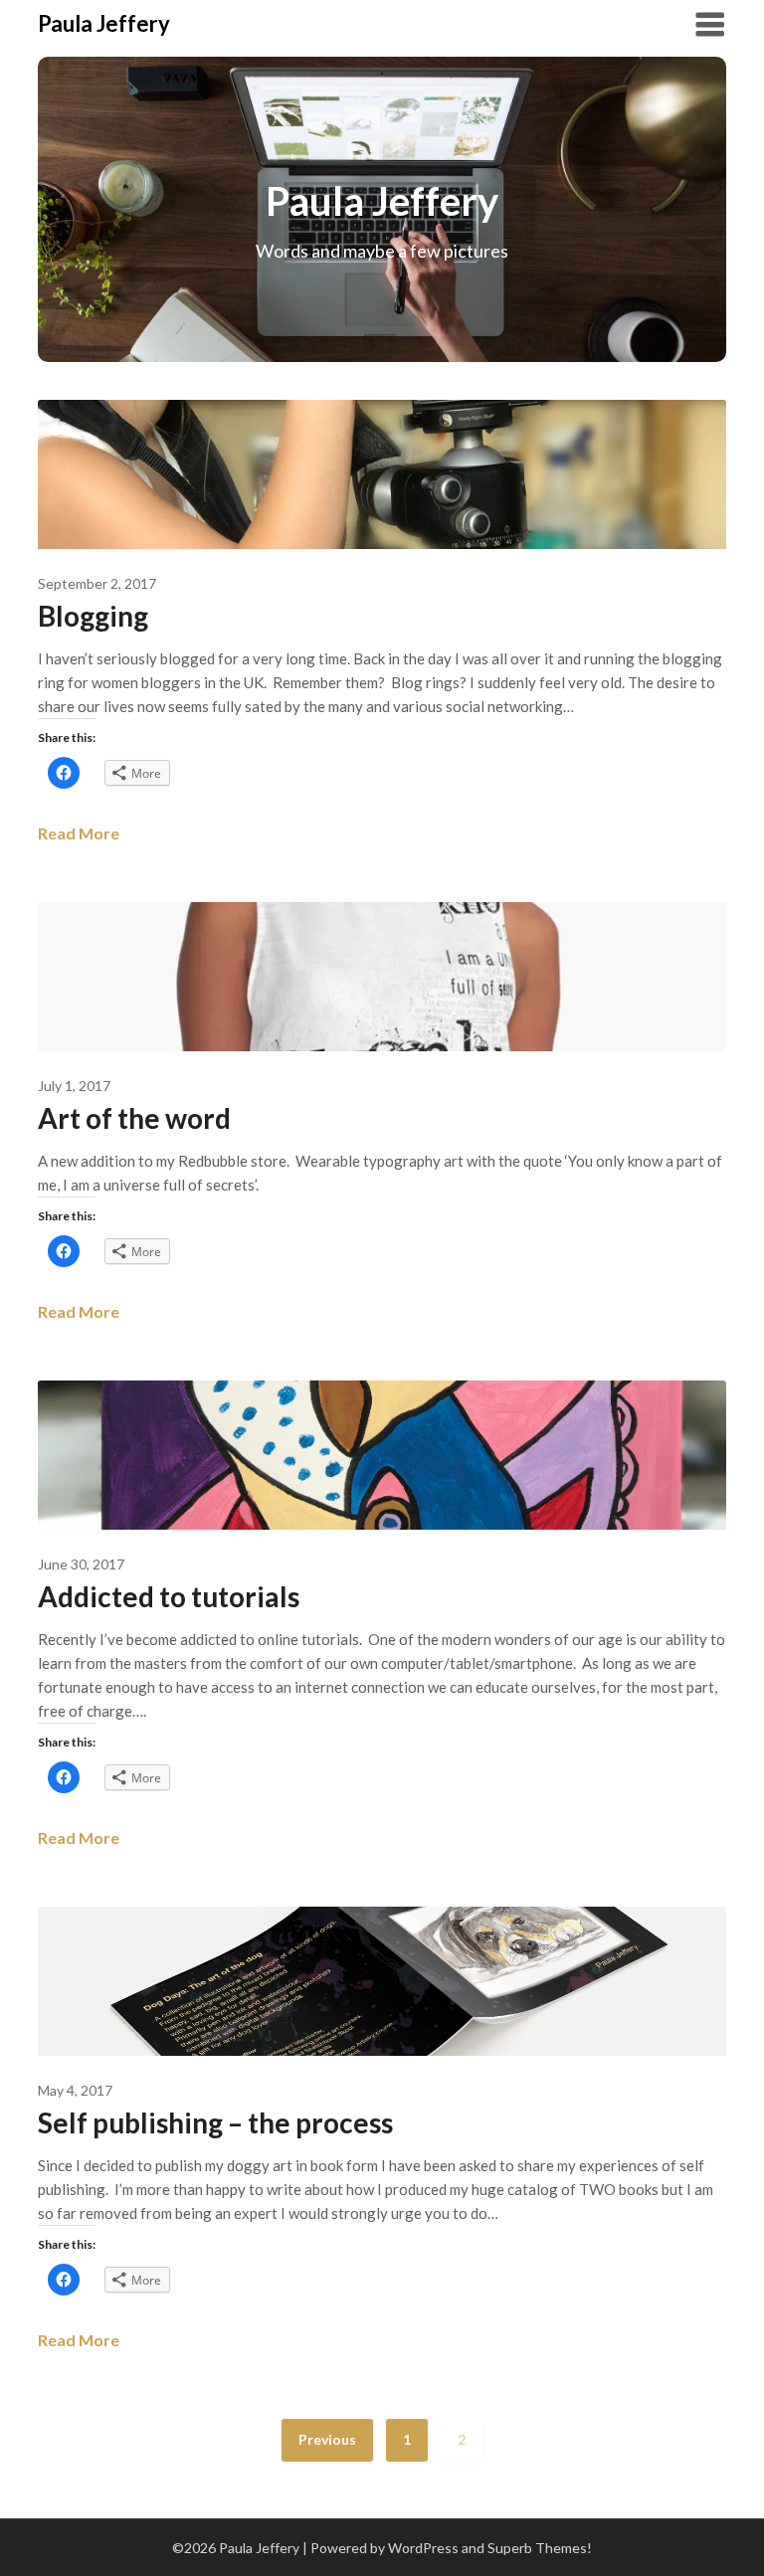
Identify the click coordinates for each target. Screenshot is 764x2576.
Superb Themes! (540, 2548)
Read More (79, 833)
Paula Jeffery (104, 23)
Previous (327, 2439)
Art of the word (134, 1118)
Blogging (93, 616)
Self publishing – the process (215, 2122)
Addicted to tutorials (169, 1596)
